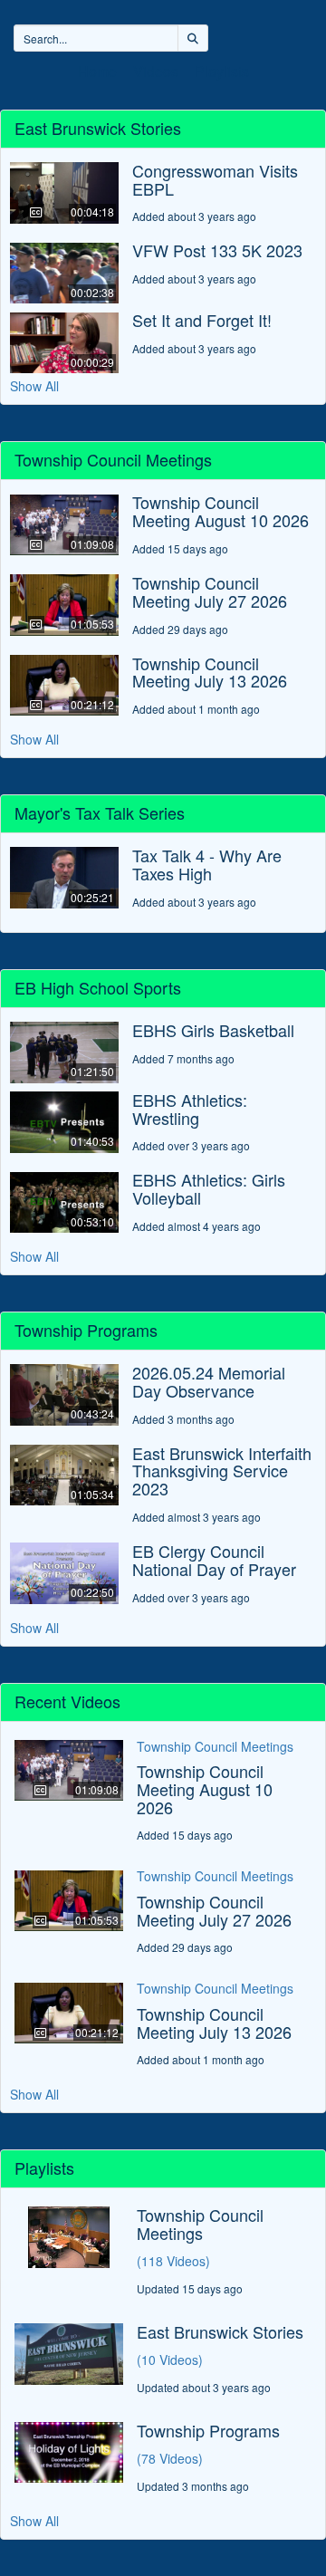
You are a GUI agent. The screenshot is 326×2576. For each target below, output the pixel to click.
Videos (156, 71)
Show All (34, 386)
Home (97, 71)
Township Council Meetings (215, 1746)
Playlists (222, 71)
